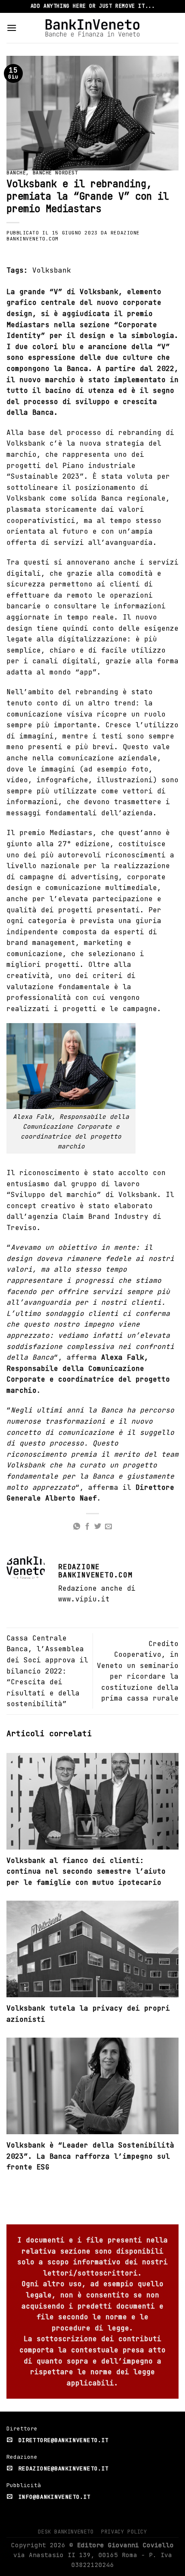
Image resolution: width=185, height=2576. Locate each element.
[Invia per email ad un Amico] (108, 1527)
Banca (43, 412)
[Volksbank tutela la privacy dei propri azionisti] (92, 1952)
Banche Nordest (55, 173)
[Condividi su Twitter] (98, 1527)
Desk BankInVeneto (66, 2532)
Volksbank (52, 270)
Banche (16, 173)
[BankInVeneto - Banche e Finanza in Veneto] (93, 28)
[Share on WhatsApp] (77, 1527)
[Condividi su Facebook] (87, 1527)
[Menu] (12, 28)
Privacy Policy (124, 2532)
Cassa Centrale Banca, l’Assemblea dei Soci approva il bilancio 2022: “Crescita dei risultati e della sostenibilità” (47, 1671)
